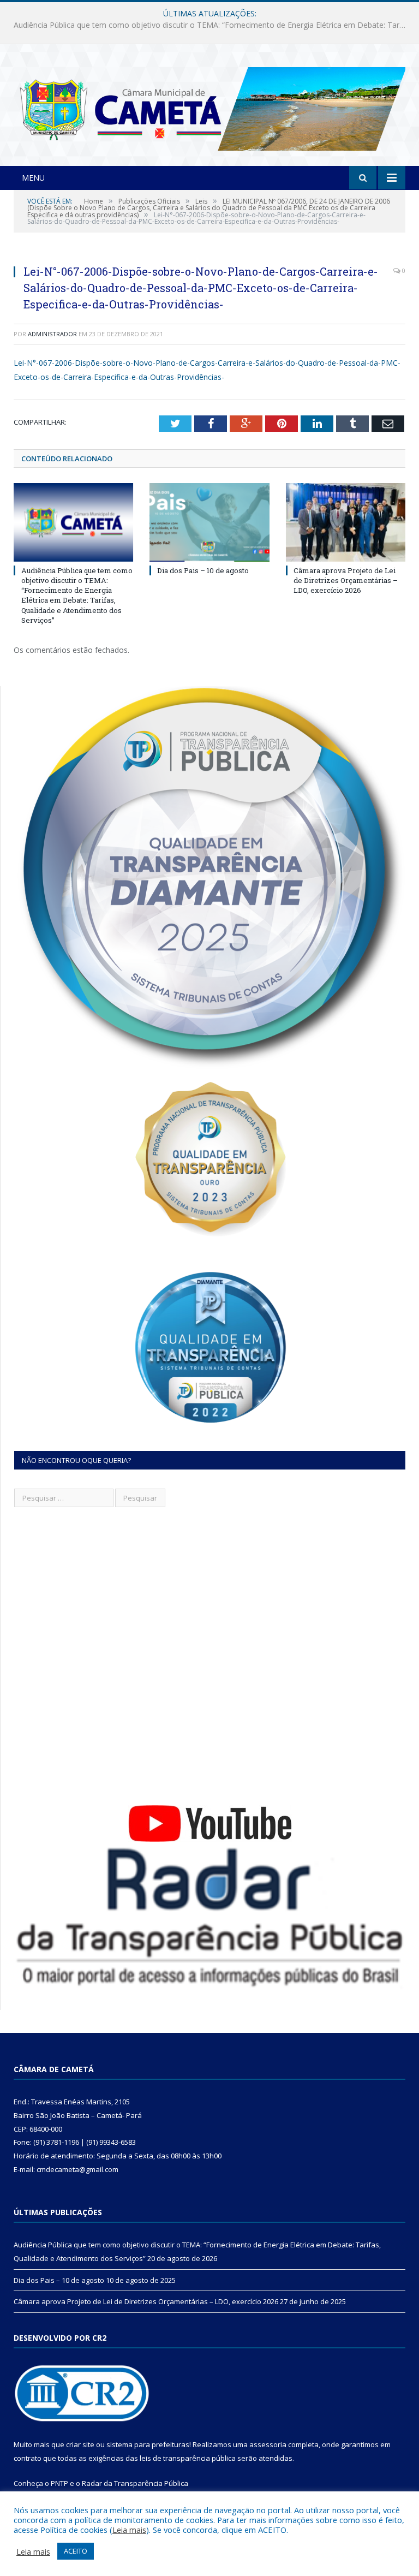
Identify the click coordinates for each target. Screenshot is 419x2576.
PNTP (59, 2483)
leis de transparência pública (188, 2458)
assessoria (268, 2444)
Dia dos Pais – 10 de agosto (207, 25)
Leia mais (129, 2530)
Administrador (52, 334)
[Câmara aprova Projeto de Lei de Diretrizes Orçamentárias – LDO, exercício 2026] (346, 522)
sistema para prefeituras (148, 2444)
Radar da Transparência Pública (135, 2483)
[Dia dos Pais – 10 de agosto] (209, 522)
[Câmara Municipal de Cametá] (209, 106)
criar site (80, 2444)
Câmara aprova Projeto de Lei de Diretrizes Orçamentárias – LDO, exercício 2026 (346, 580)
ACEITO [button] (76, 2551)
